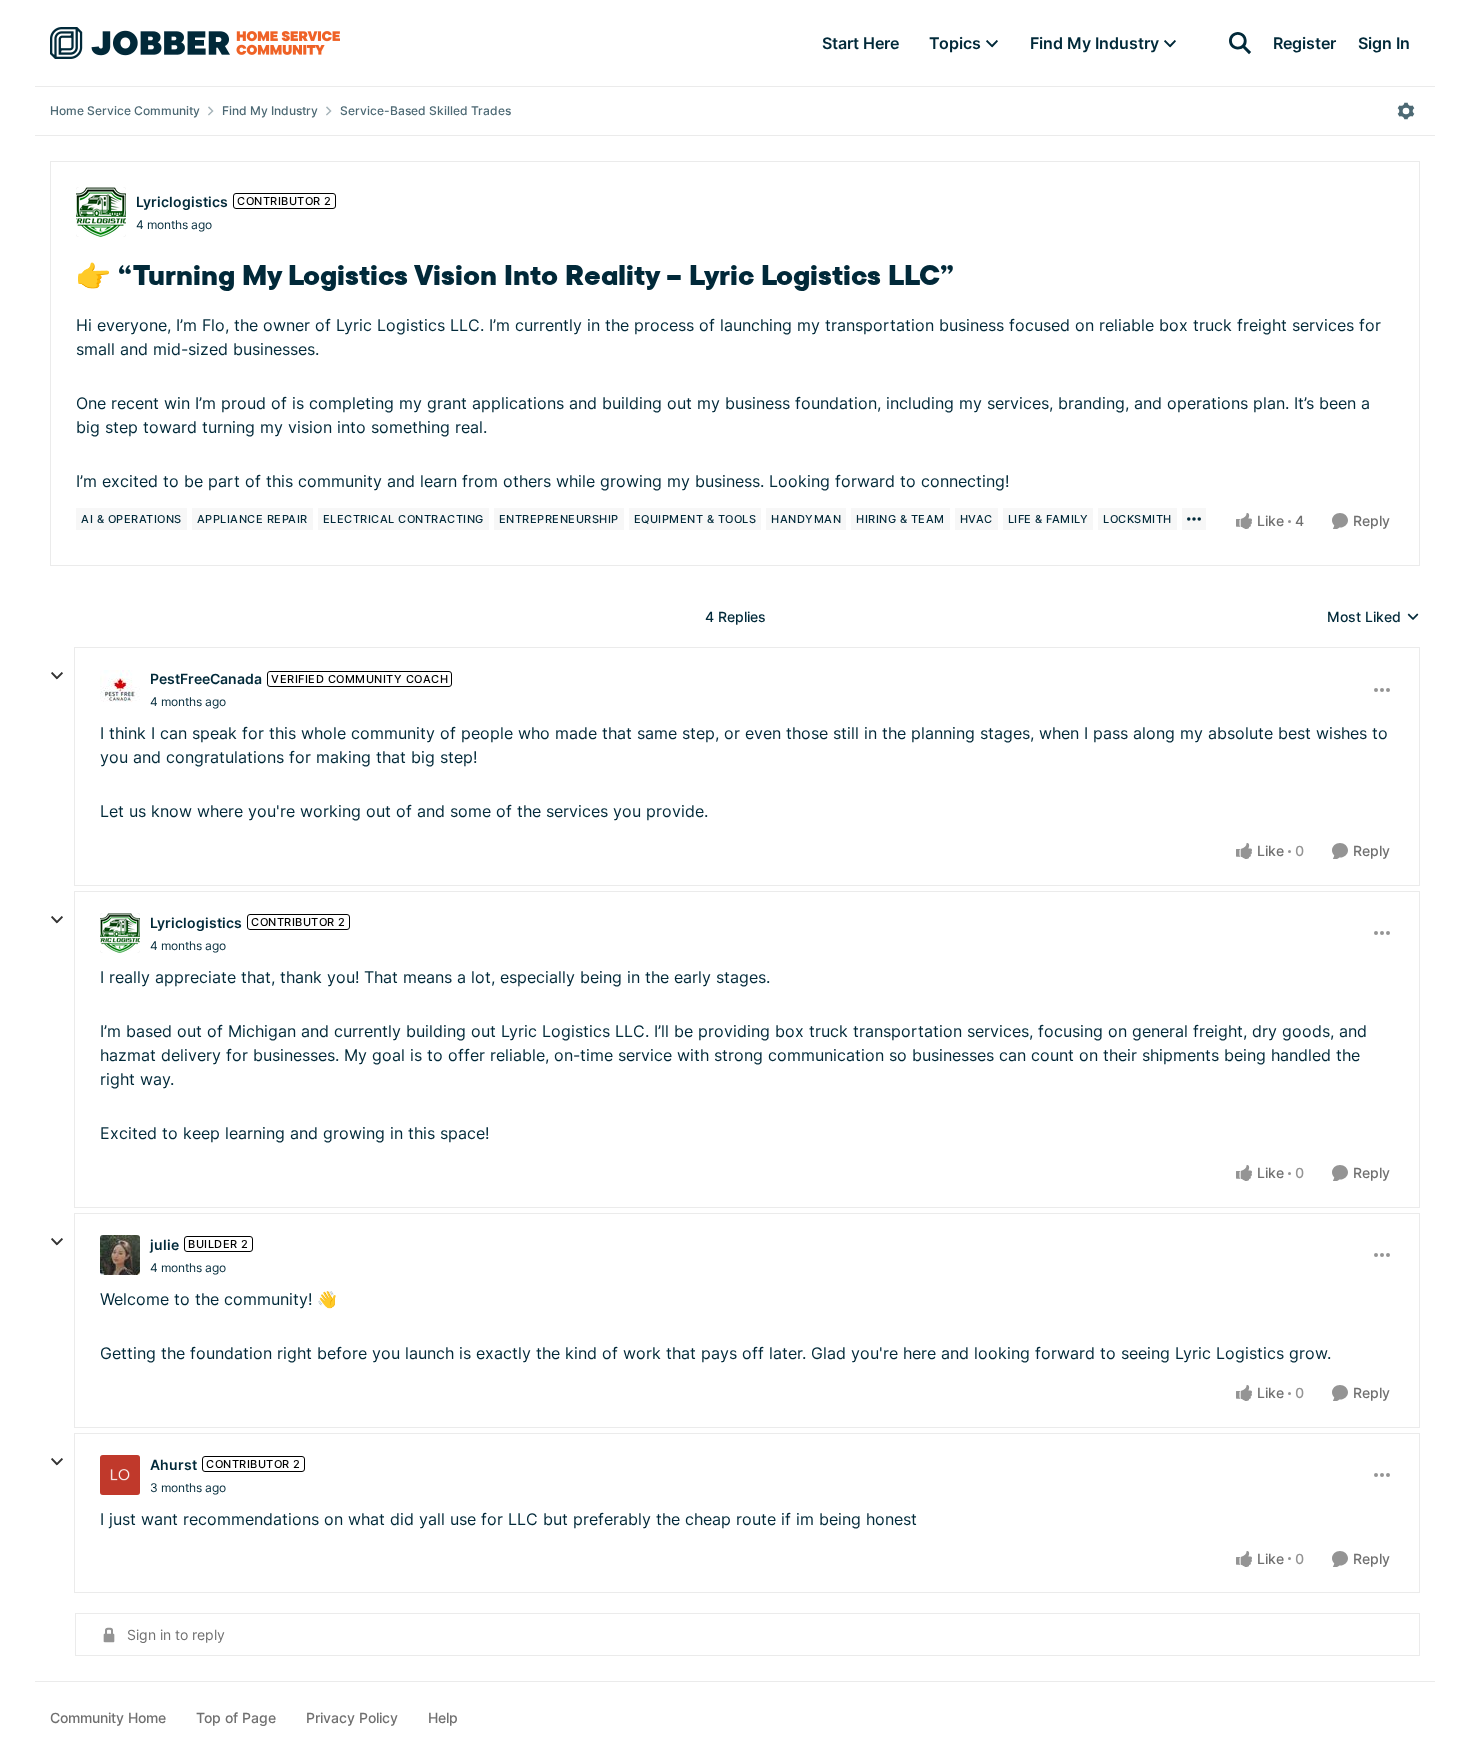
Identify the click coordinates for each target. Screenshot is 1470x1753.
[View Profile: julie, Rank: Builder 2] (120, 1255)
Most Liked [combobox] (1373, 617)
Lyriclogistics (182, 201)
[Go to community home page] (195, 43)
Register (1304, 43)
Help (443, 1717)
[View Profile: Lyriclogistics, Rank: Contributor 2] (101, 212)
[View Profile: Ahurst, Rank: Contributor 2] (120, 1475)
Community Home (108, 1717)
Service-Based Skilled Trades (425, 110)
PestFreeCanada (206, 678)
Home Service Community (125, 110)
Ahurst (173, 1464)
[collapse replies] (57, 676)
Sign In (1384, 43)
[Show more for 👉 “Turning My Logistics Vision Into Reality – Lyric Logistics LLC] (1194, 519)
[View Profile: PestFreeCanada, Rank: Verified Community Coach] (120, 690)
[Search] (1240, 43)
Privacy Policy (352, 1717)
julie (164, 1244)
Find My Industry (270, 110)
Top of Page (236, 1717)
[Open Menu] (1406, 111)
